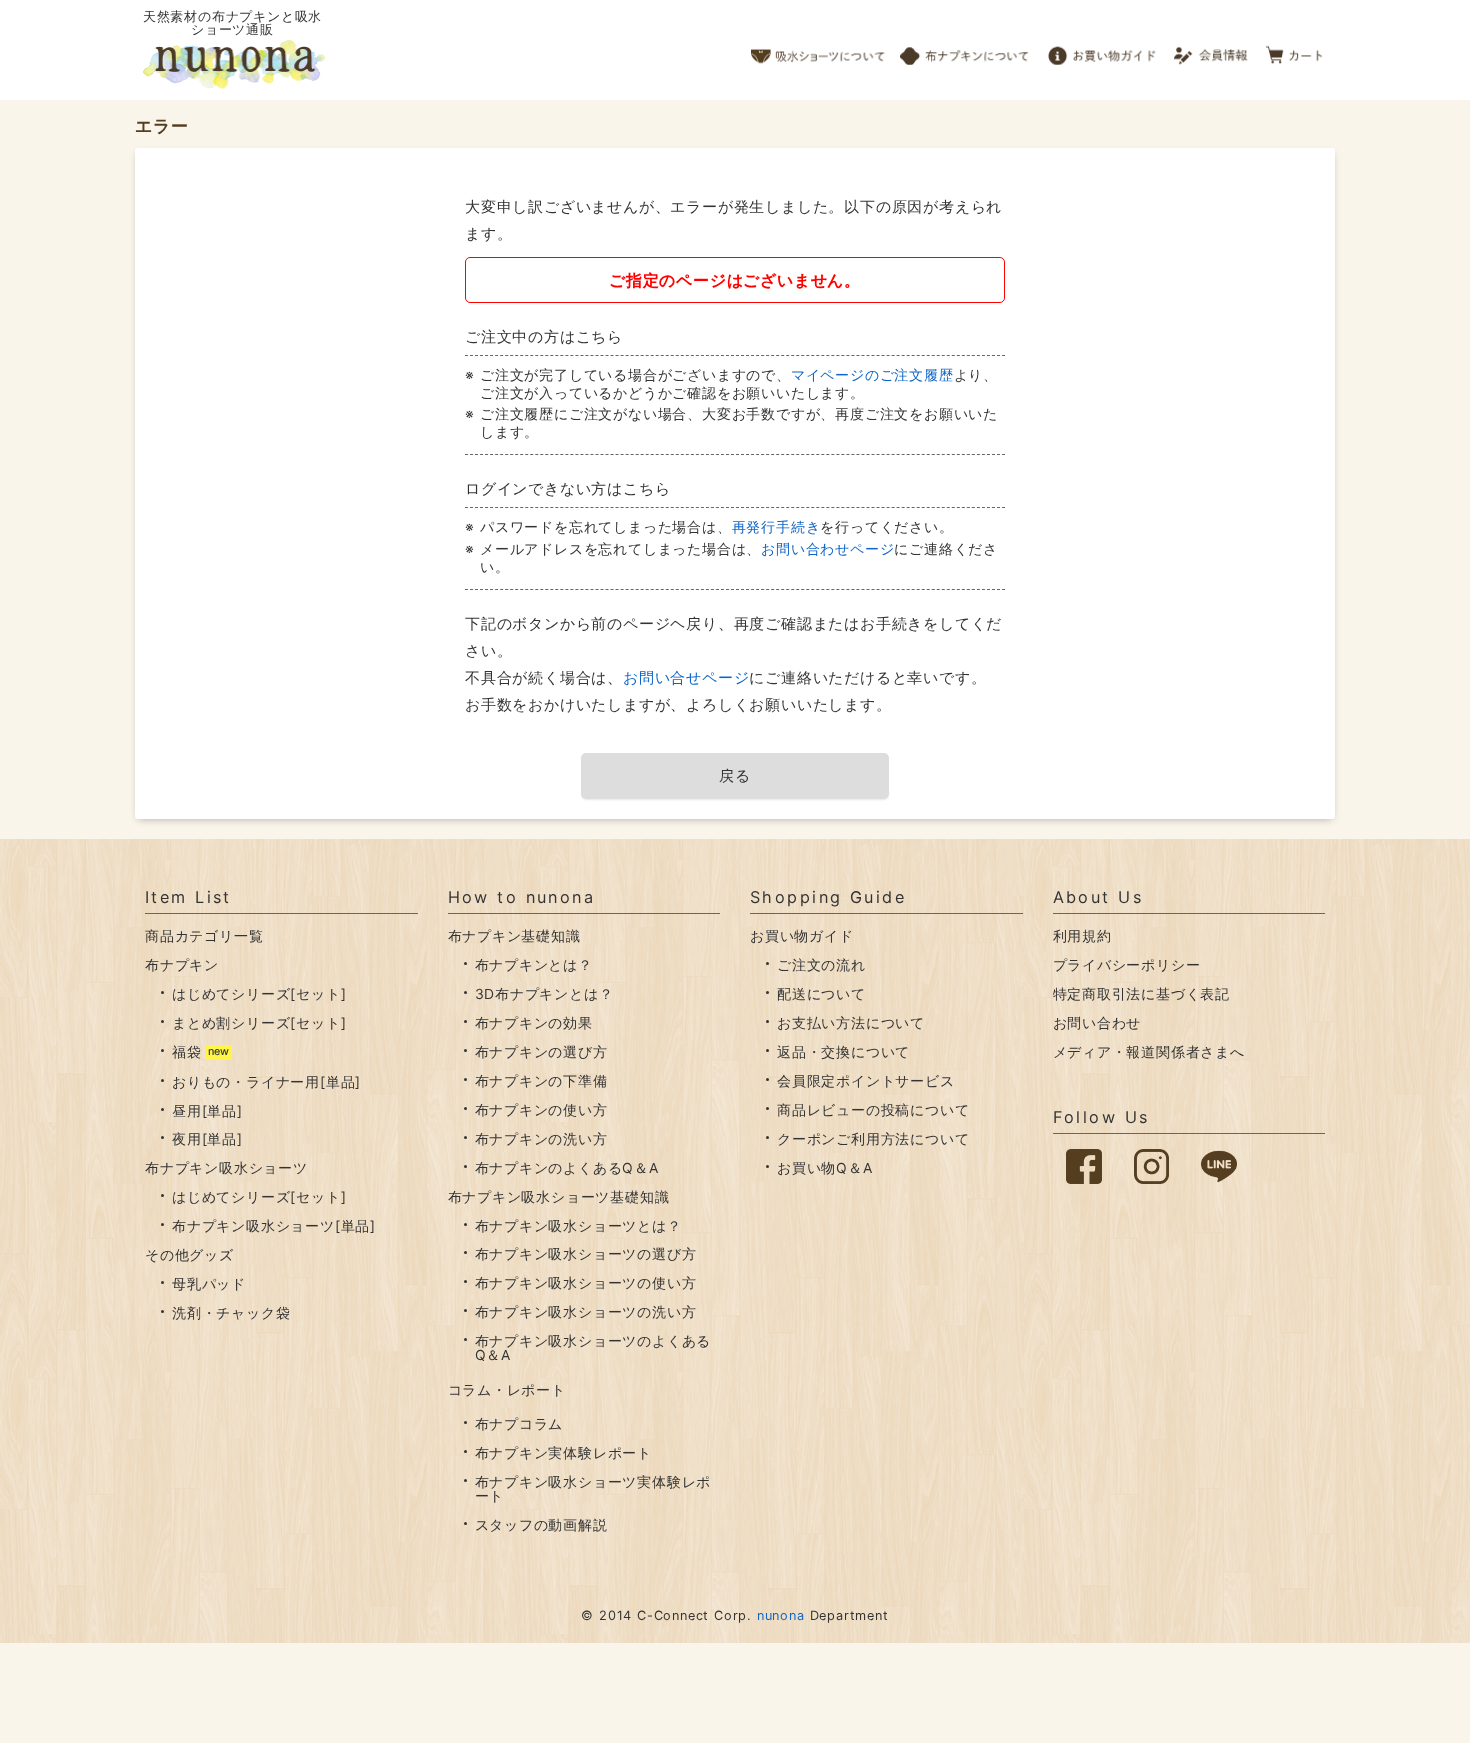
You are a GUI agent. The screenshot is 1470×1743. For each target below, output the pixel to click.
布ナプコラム (519, 1423)
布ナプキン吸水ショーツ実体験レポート (593, 1488)
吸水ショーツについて (818, 50)
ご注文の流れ (821, 964)
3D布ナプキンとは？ (544, 993)
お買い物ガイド (1102, 50)
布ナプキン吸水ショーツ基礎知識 (559, 1196)
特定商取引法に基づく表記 (1142, 993)
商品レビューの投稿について (873, 1109)
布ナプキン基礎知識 (514, 935)
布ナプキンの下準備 (541, 1080)
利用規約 (1082, 935)
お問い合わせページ (827, 548)
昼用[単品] (207, 1110)
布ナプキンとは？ (534, 964)
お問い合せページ (686, 677)
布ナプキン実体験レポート (564, 1452)
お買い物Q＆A (825, 1167)
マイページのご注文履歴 (872, 374)
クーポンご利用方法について (873, 1138)
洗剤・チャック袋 (231, 1312)
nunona (781, 1615)
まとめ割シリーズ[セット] (259, 1022)
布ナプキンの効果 (534, 1022)
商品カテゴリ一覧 (204, 935)
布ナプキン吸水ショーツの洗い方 (586, 1311)
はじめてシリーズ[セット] (259, 993)
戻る (735, 775)
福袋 (187, 1051)
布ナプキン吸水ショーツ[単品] (274, 1225)
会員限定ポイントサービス (866, 1080)
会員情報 (1212, 50)
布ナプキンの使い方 (541, 1109)
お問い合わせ (1097, 1022)
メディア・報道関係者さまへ (1149, 1051)
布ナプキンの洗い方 (541, 1138)
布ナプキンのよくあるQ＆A (567, 1167)
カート (1295, 50)
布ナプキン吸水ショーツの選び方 (586, 1253)
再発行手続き (776, 526)
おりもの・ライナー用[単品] (266, 1081)
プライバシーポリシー (1127, 964)
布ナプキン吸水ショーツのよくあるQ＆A (593, 1347)
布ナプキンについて (965, 50)
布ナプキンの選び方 (541, 1051)
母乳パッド (209, 1283)
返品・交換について (843, 1051)
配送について (821, 993)
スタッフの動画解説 (541, 1524)
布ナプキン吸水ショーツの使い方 (586, 1282)
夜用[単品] (207, 1138)
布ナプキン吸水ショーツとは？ (578, 1225)
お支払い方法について (851, 1022)
